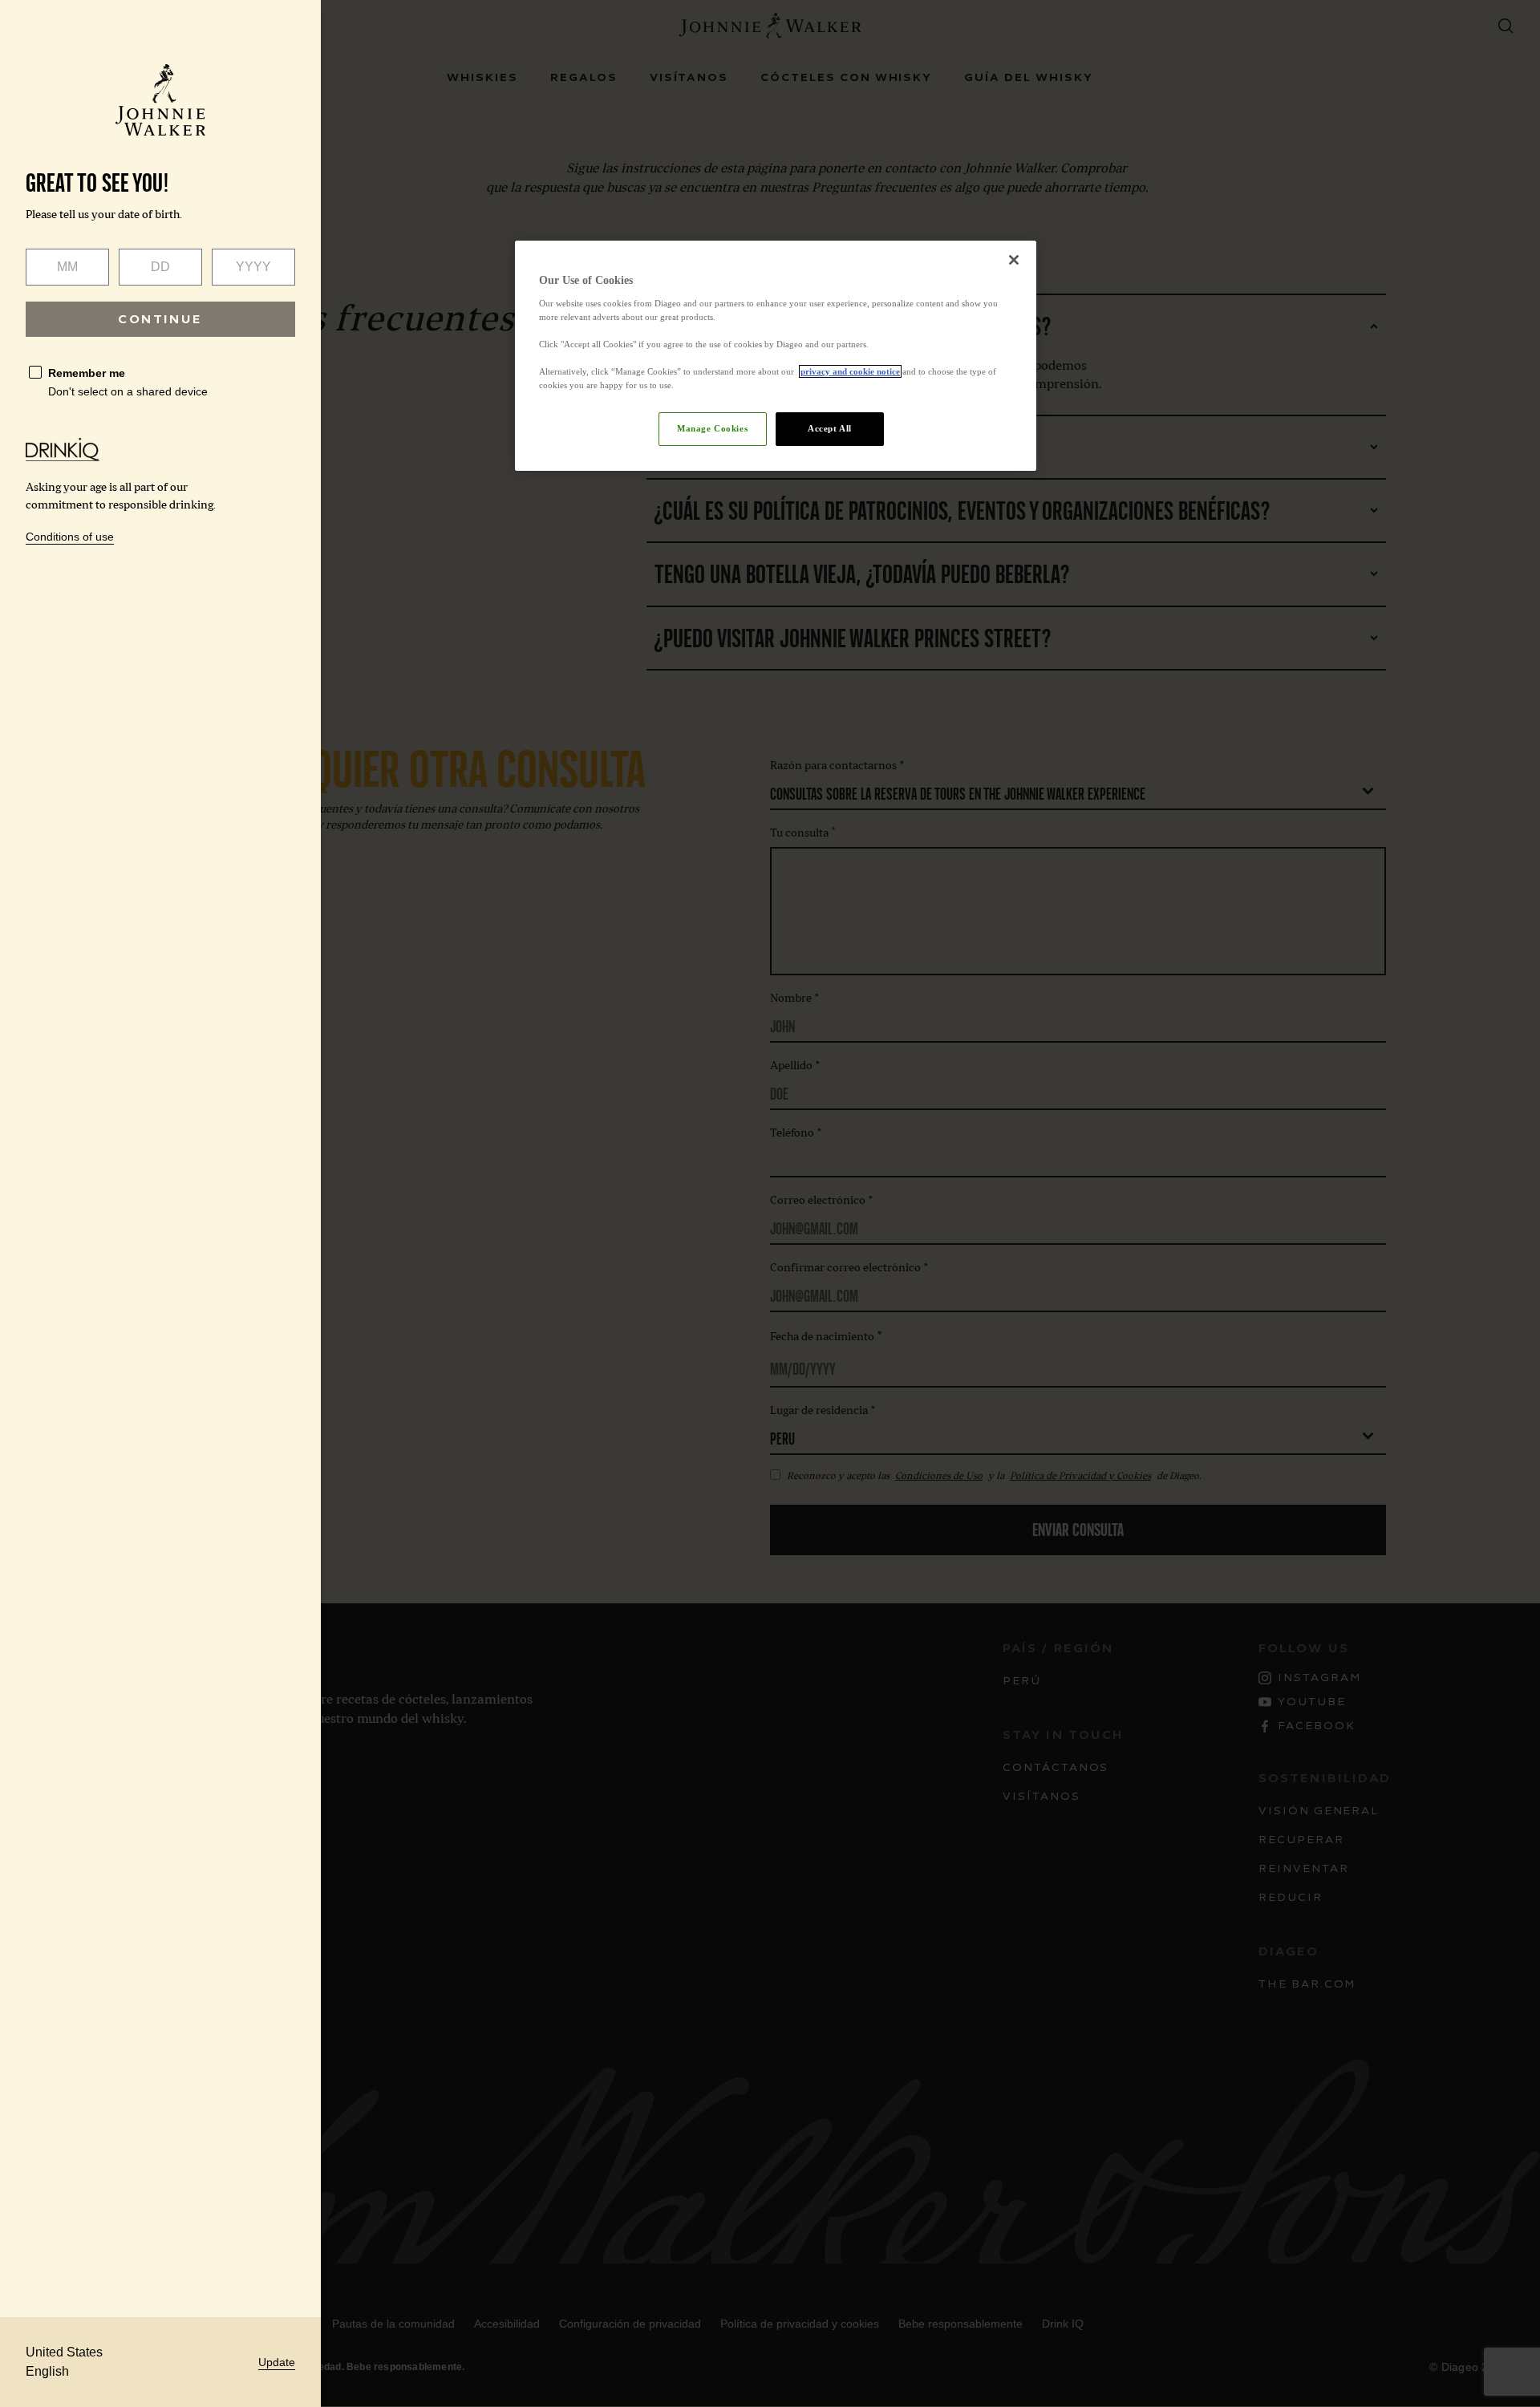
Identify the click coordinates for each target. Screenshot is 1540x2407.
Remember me (87, 373)
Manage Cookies (712, 428)
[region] (776, 356)
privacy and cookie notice (850, 371)
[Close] (1014, 260)
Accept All (830, 428)
